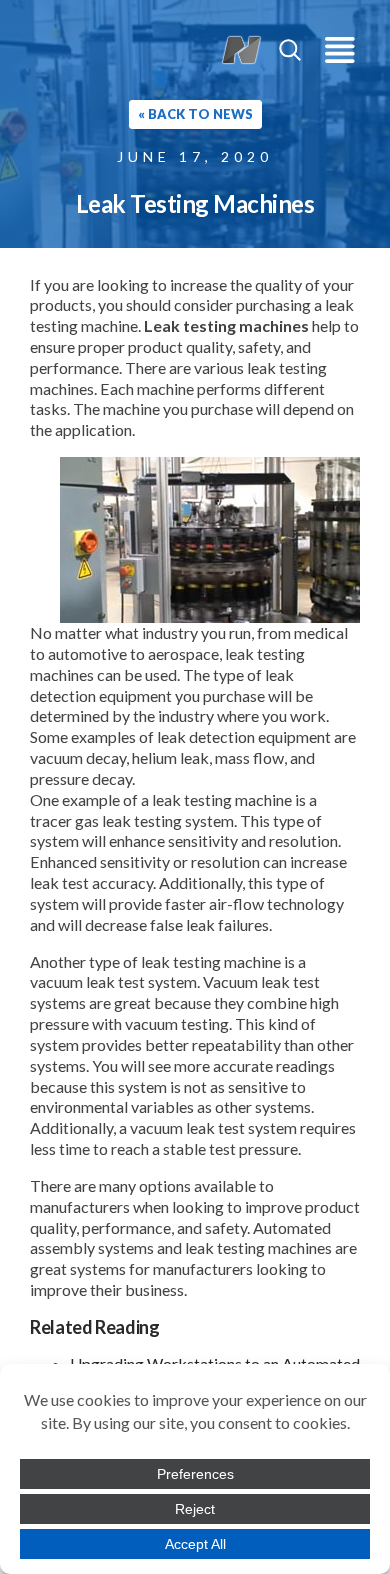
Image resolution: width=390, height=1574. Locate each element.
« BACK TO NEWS (195, 114)
